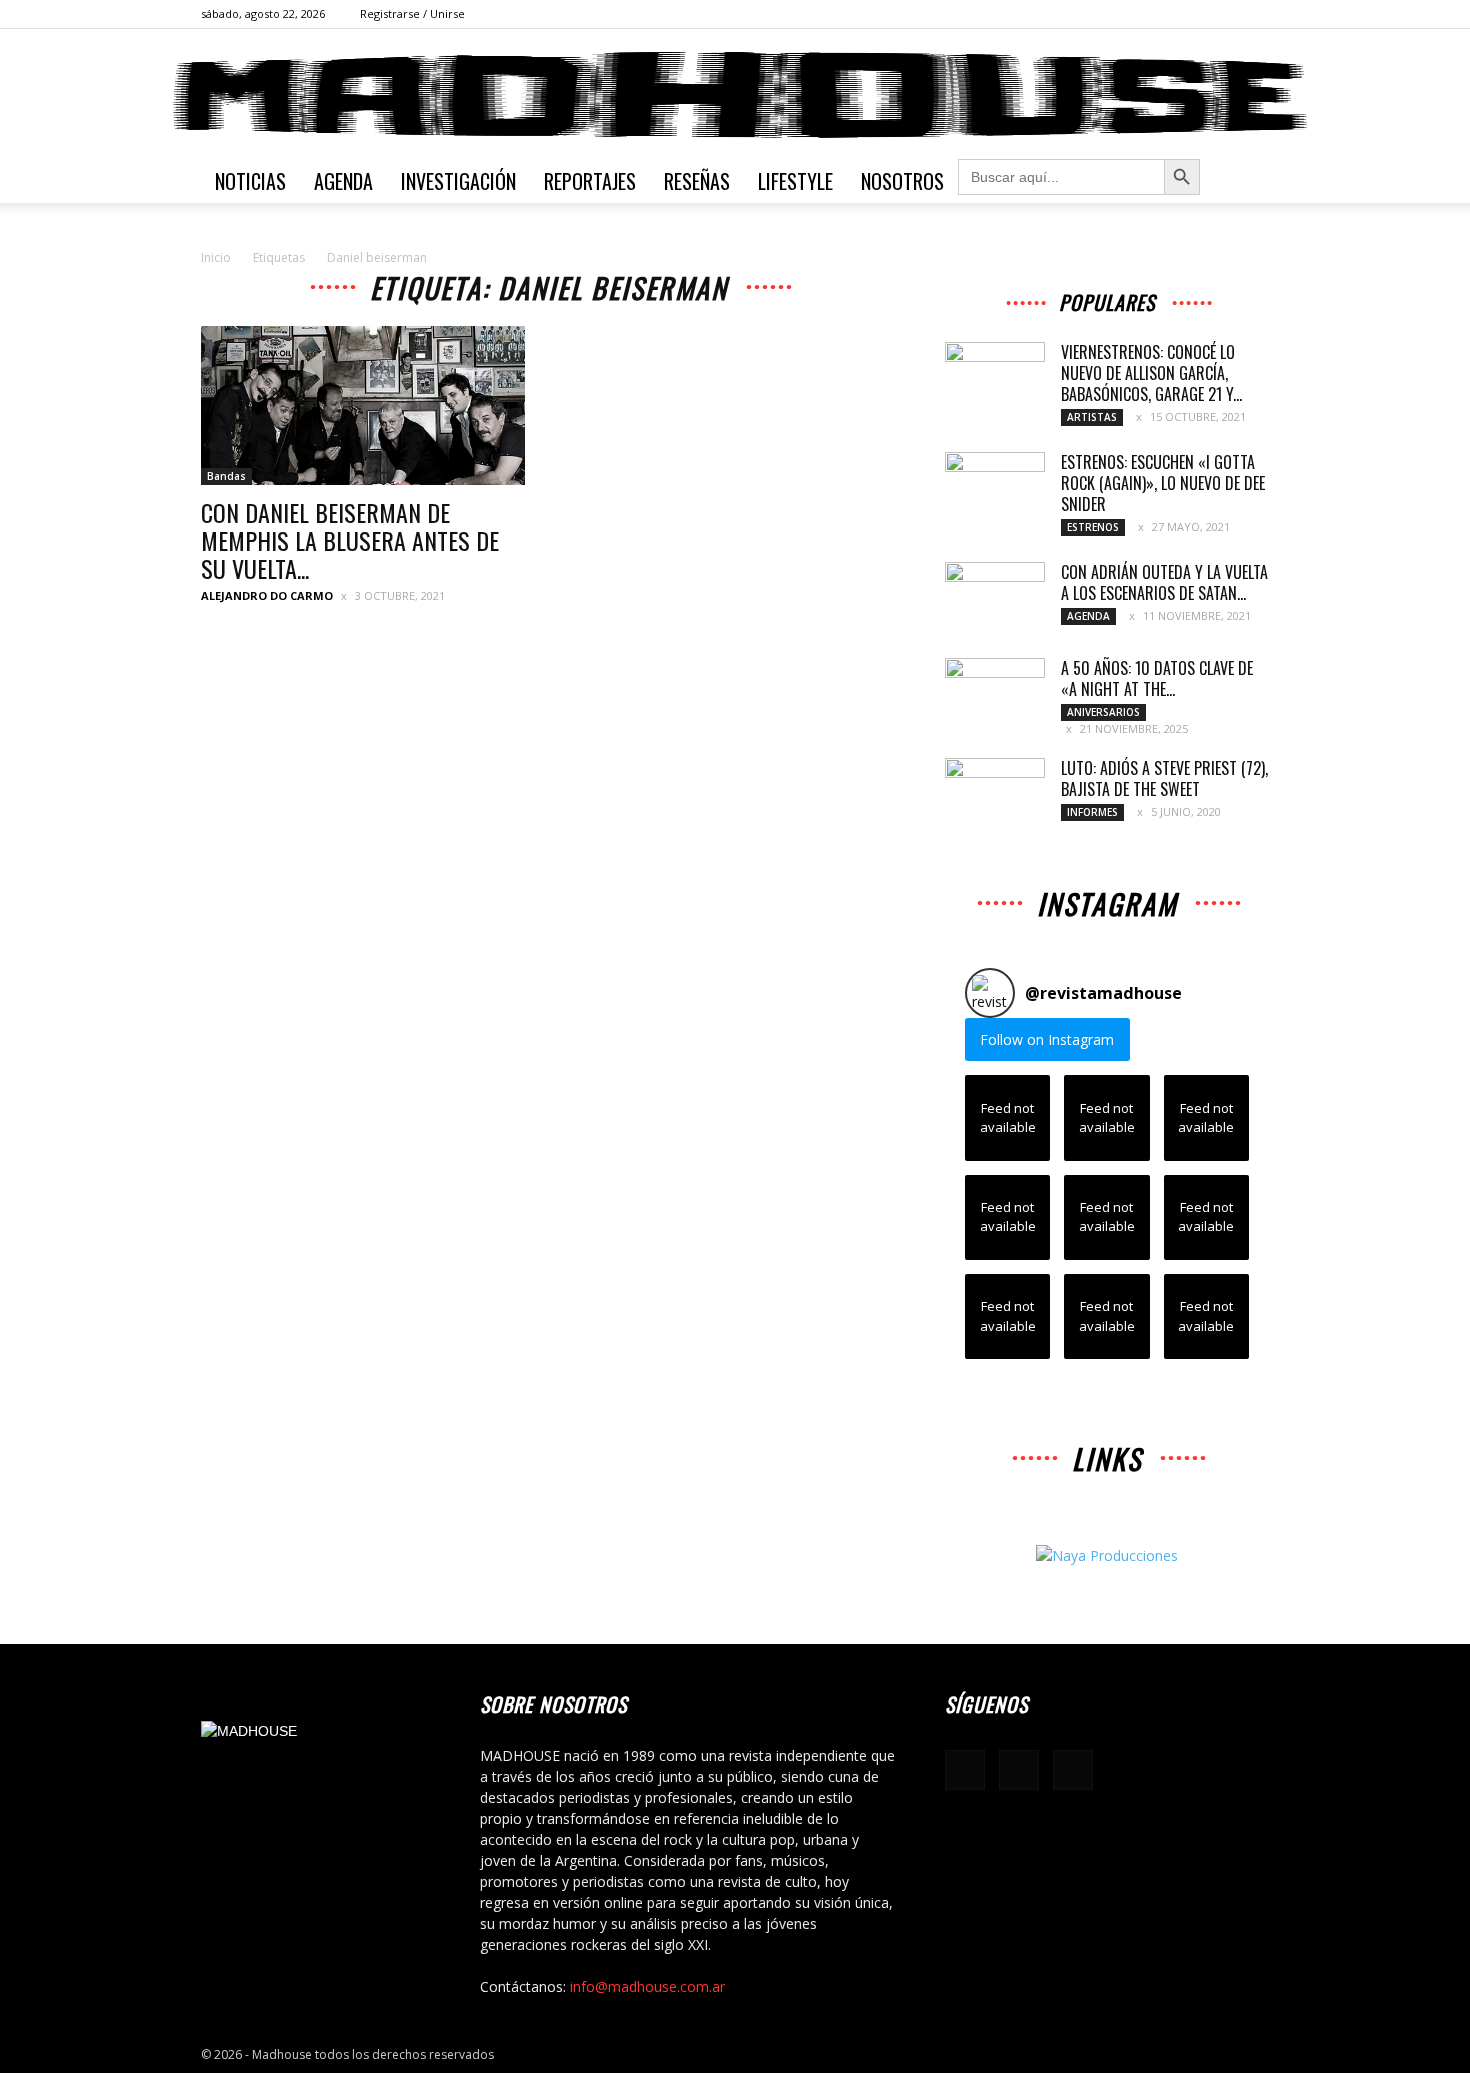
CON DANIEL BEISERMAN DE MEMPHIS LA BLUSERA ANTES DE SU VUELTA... (350, 540)
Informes (1092, 812)
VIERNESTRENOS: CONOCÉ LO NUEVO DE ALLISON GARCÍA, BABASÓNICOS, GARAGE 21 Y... (1151, 373)
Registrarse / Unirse (412, 13)
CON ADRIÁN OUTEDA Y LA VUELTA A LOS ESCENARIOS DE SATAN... (1164, 582)
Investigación (458, 181)
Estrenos (1093, 527)
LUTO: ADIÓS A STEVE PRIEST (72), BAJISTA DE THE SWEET (1164, 778)
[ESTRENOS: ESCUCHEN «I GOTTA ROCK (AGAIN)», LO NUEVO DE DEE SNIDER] (995, 487)
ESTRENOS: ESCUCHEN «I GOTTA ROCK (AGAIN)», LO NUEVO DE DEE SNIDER (1163, 483)
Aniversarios (1103, 712)
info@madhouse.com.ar (647, 1986)
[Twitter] (1254, 14)
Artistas (1092, 417)
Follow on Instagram (1047, 1039)
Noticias (250, 181)
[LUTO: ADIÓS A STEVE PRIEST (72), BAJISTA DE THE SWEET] (995, 793)
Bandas (226, 476)
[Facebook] (1188, 14)
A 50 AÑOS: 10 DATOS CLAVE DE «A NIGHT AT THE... (1157, 678)
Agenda (343, 181)
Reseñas (697, 181)
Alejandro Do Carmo (267, 595)
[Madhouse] (735, 95)
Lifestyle (795, 181)
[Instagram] (1221, 14)
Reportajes (590, 181)
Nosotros (902, 181)
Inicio (216, 257)
